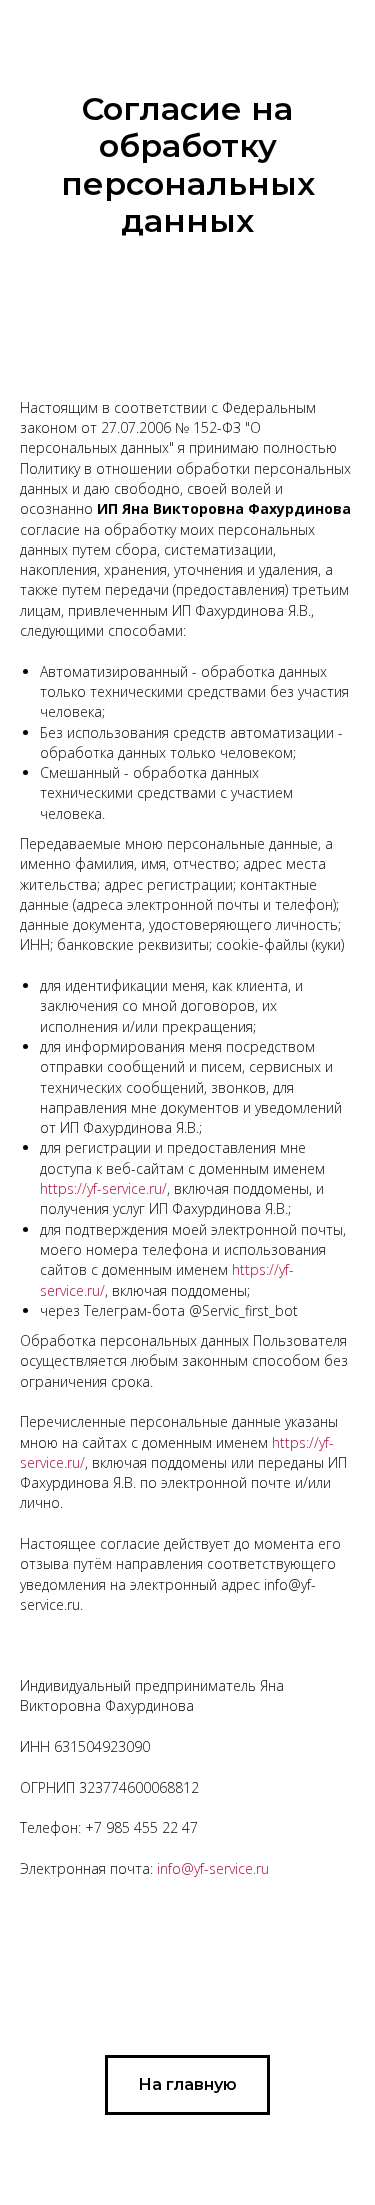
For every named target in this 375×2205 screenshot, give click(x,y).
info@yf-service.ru (213, 1868)
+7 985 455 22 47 (141, 1827)
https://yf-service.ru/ (103, 1188)
